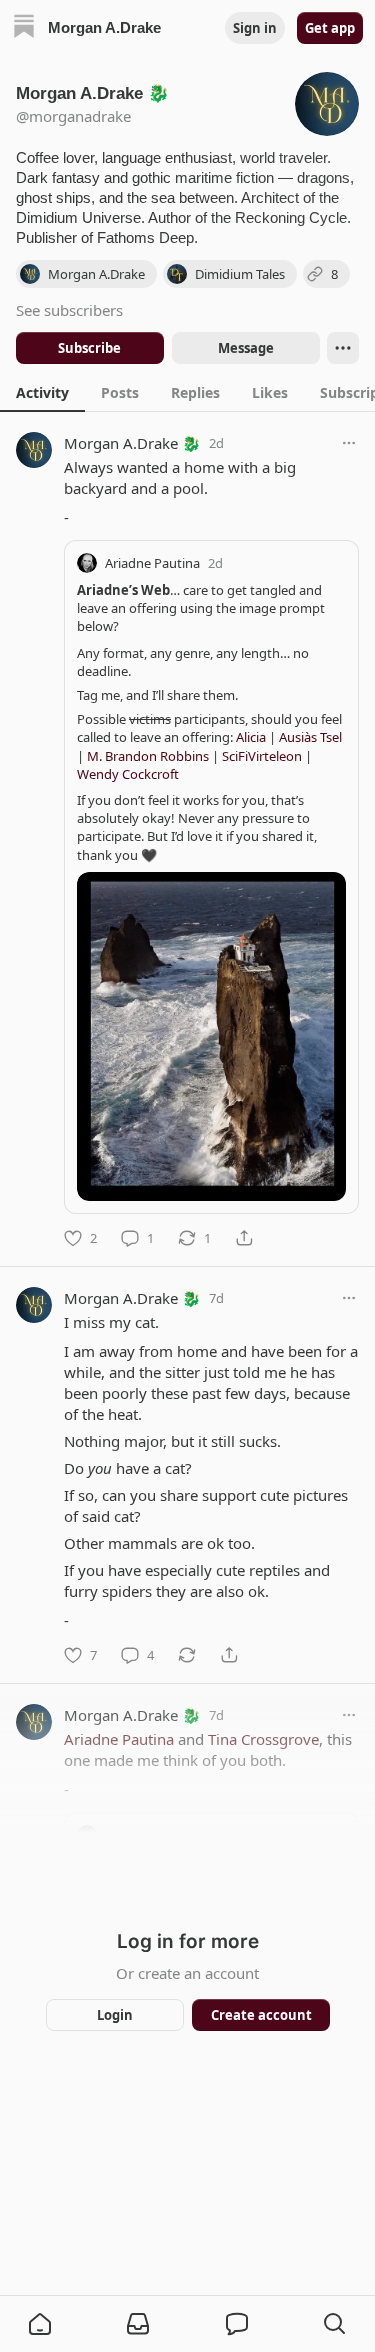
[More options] (349, 443)
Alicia (251, 737)
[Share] (244, 1238)
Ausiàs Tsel (310, 737)
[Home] (24, 28)
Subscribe (89, 348)
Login (115, 2015)
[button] (40, 2324)
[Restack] (187, 1655)
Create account (260, 2015)
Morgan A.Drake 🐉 (132, 443)
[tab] (42, 392)
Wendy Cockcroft (128, 774)
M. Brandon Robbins (148, 756)
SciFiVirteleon (262, 756)
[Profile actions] (343, 348)
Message (245, 348)
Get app (330, 28)
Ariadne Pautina (152, 563)
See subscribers (69, 310)
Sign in (255, 28)
